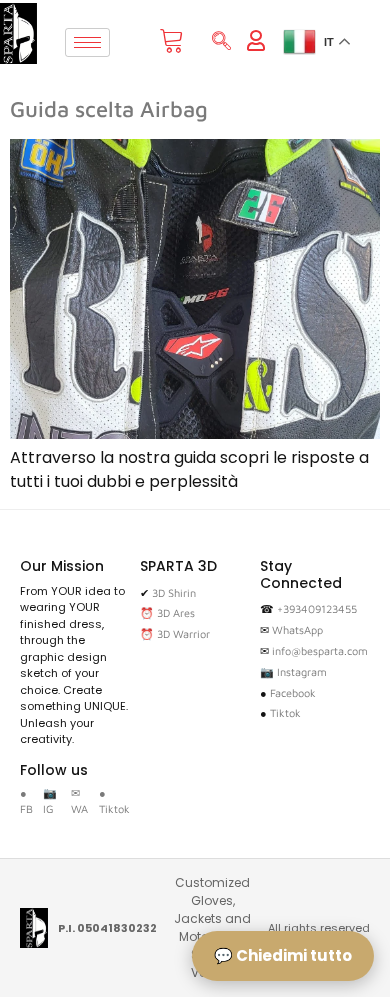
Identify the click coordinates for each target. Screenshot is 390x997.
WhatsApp (297, 629)
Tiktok (285, 712)
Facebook (293, 692)
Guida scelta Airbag (109, 109)
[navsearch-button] (221, 42)
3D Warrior (183, 633)
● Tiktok (114, 801)
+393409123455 (317, 608)
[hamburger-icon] (87, 42)
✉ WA (79, 801)
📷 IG (50, 801)
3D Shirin (174, 592)
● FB (26, 801)
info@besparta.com (320, 650)
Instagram (302, 671)
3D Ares (176, 612)
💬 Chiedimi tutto (283, 955)
